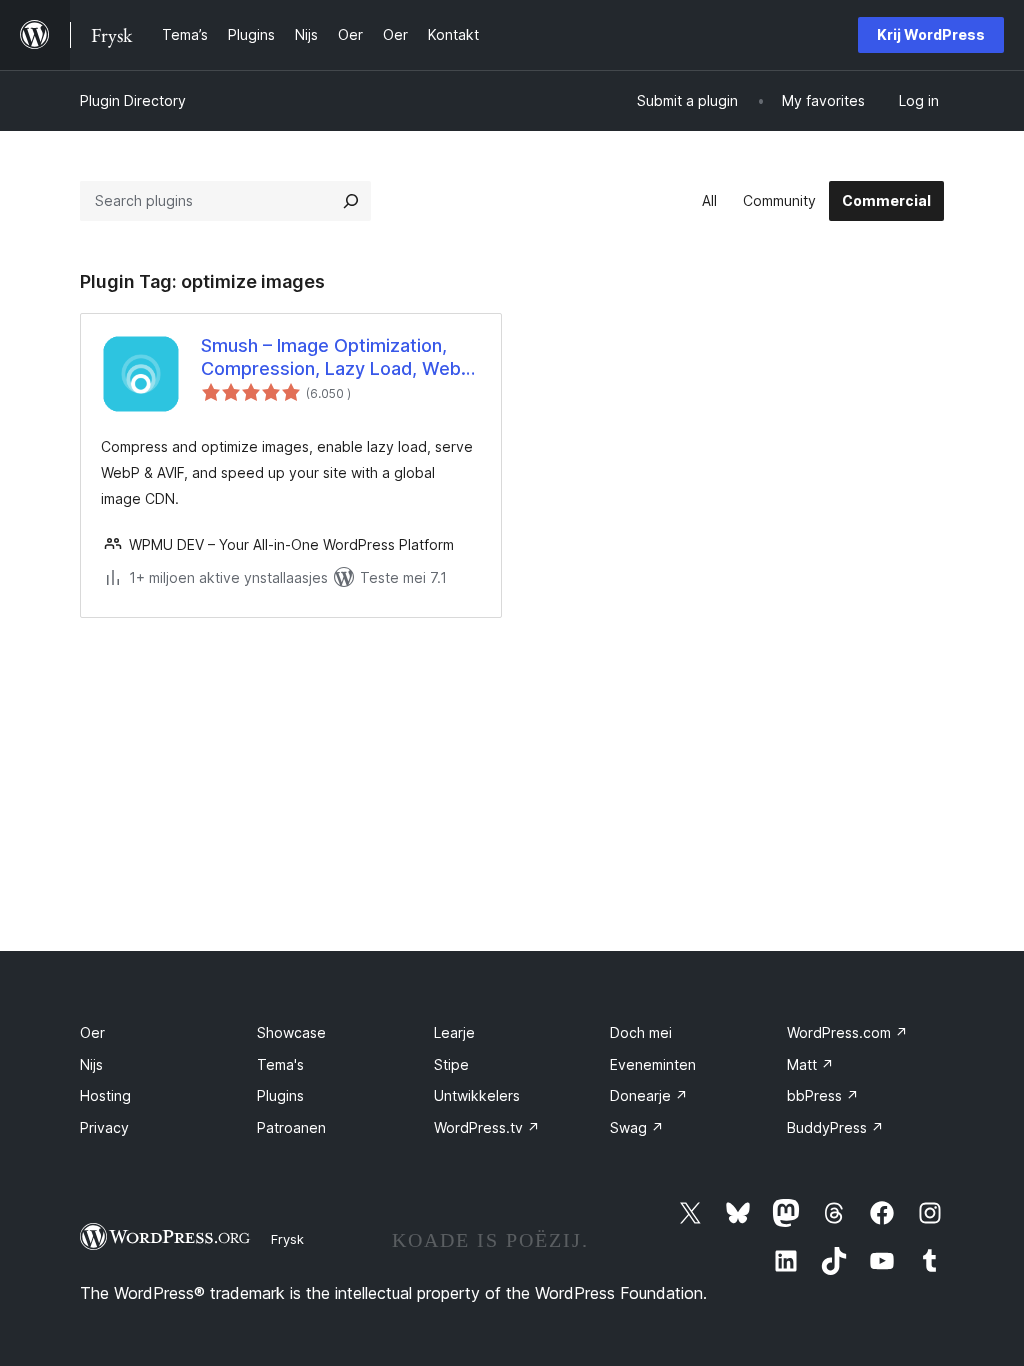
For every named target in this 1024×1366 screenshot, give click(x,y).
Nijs (91, 1064)
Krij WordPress (931, 34)
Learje (454, 1032)
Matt (810, 1064)
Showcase (291, 1032)
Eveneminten (653, 1064)
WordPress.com (847, 1032)
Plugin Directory (133, 100)
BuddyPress (835, 1127)
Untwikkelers (477, 1095)
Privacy (104, 1127)
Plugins (280, 1095)
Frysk (287, 1239)
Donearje (649, 1095)
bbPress (823, 1095)
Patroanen (291, 1127)
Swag (637, 1127)
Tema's (280, 1064)
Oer (92, 1032)
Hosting (105, 1095)
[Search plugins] (351, 201)
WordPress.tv (487, 1127)
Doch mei (641, 1032)
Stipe (451, 1064)
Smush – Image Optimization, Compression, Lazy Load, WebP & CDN (336, 358)
